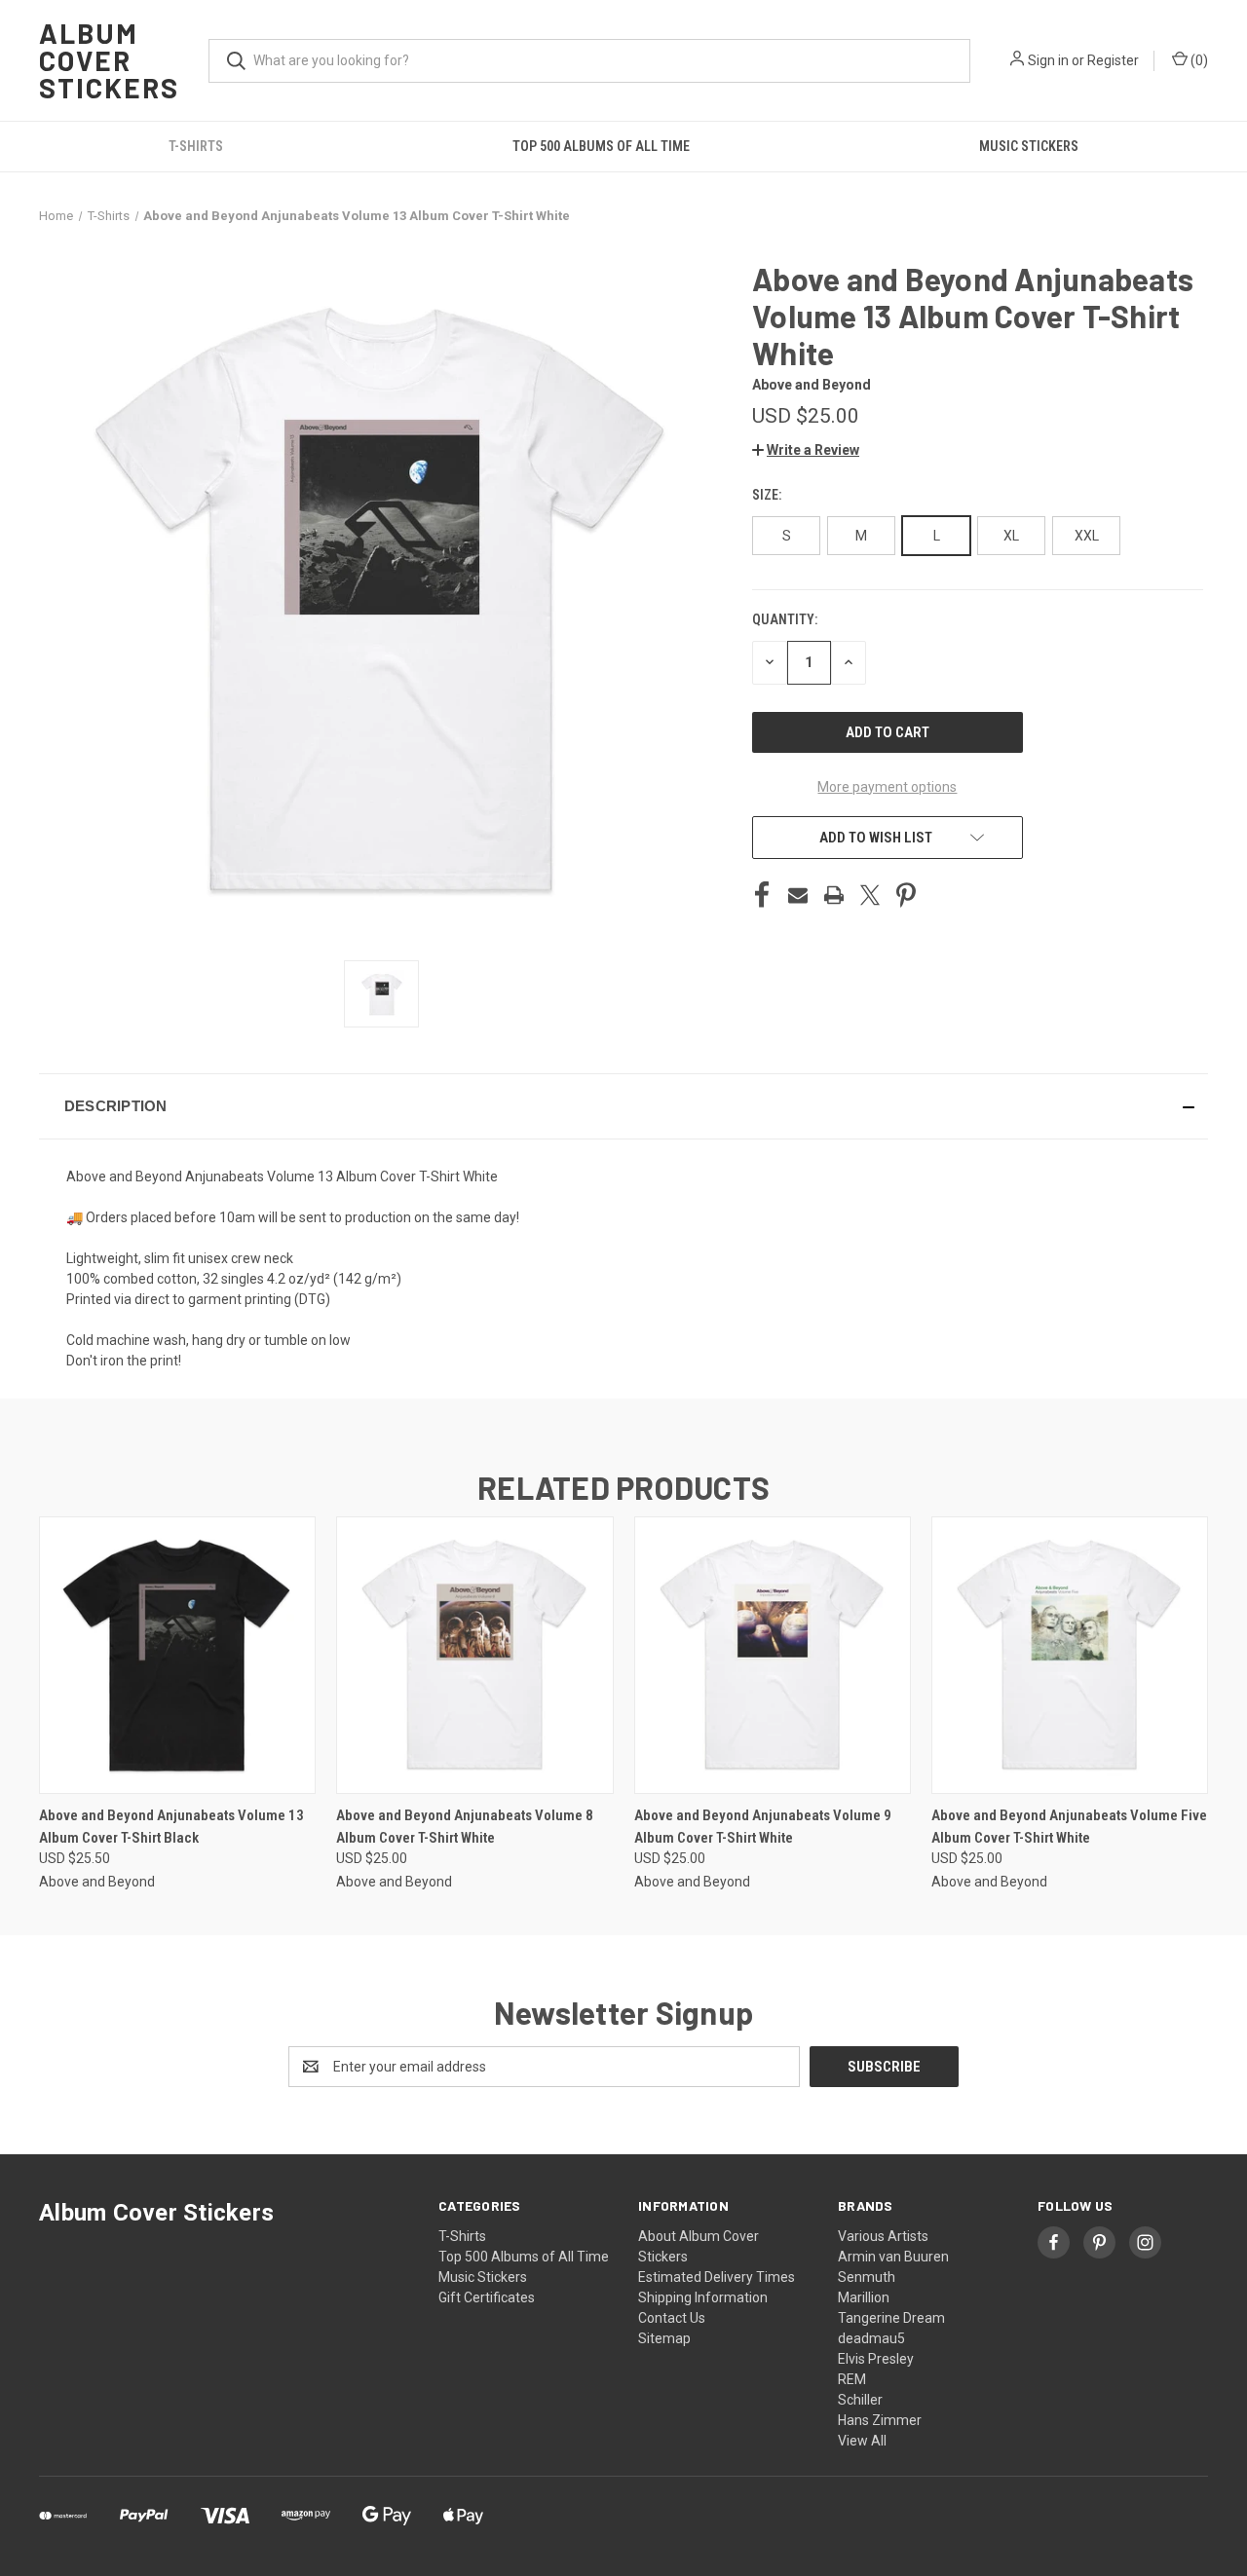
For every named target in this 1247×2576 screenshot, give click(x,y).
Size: (768, 495)
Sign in (1048, 60)
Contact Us (672, 2318)
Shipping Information (703, 2297)
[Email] (798, 895)
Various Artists (883, 2236)
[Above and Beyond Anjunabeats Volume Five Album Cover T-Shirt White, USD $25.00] (1070, 1655)
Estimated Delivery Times (717, 2277)
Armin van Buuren (893, 2257)
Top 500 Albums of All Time (601, 146)
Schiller (860, 2400)
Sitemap (664, 2338)
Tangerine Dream (891, 2318)
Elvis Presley (876, 2359)
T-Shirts (196, 146)
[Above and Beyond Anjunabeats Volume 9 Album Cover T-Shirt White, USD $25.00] (773, 1655)
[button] (806, 450)
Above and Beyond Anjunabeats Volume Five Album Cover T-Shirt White (1069, 1827)
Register (1113, 60)
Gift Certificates (487, 2297)
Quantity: (785, 619)
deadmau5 (871, 2338)
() (1198, 60)
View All (862, 2441)
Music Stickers (1029, 146)
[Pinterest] (906, 895)
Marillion (864, 2297)
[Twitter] (870, 895)
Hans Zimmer (880, 2420)
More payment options (887, 787)
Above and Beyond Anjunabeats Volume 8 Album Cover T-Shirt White (465, 1827)
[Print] (834, 895)
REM (852, 2379)
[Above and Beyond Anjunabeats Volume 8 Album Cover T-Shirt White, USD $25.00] (474, 1655)
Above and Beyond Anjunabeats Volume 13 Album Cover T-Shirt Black (171, 1827)
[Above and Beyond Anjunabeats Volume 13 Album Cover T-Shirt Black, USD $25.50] (177, 1655)
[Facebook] (762, 895)
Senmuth (867, 2277)
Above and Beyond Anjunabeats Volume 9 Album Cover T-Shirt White (763, 1827)
